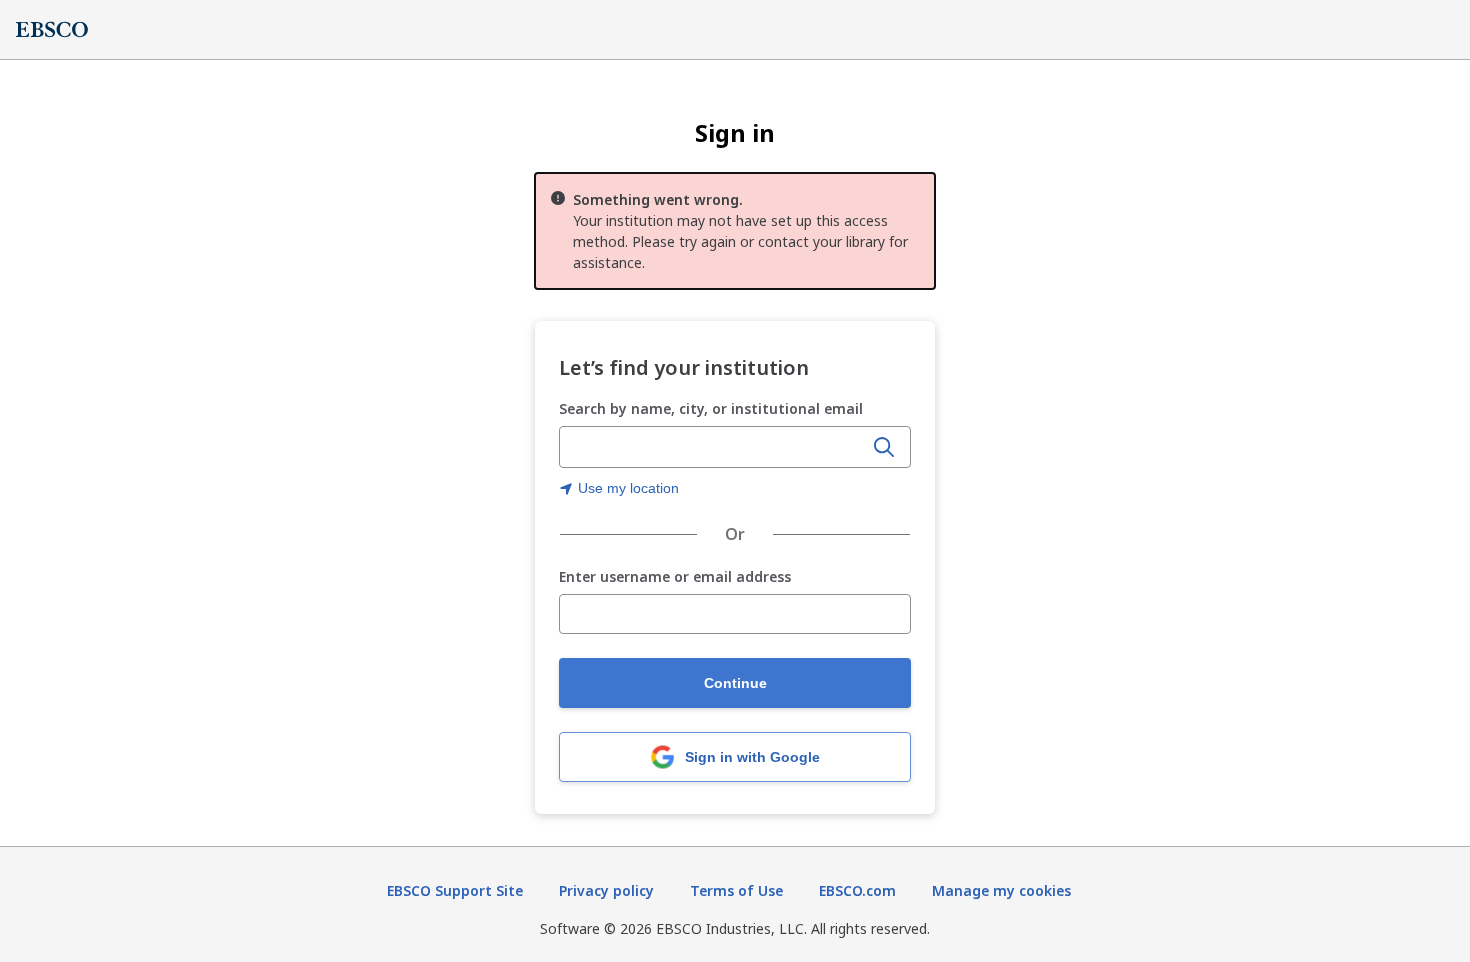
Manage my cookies (1001, 890)
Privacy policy (606, 890)
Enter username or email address (675, 577)
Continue (735, 683)
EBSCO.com (857, 890)
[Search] (884, 447)
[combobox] (713, 447)
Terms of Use (736, 890)
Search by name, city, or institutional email (711, 408)
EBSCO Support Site (455, 890)
